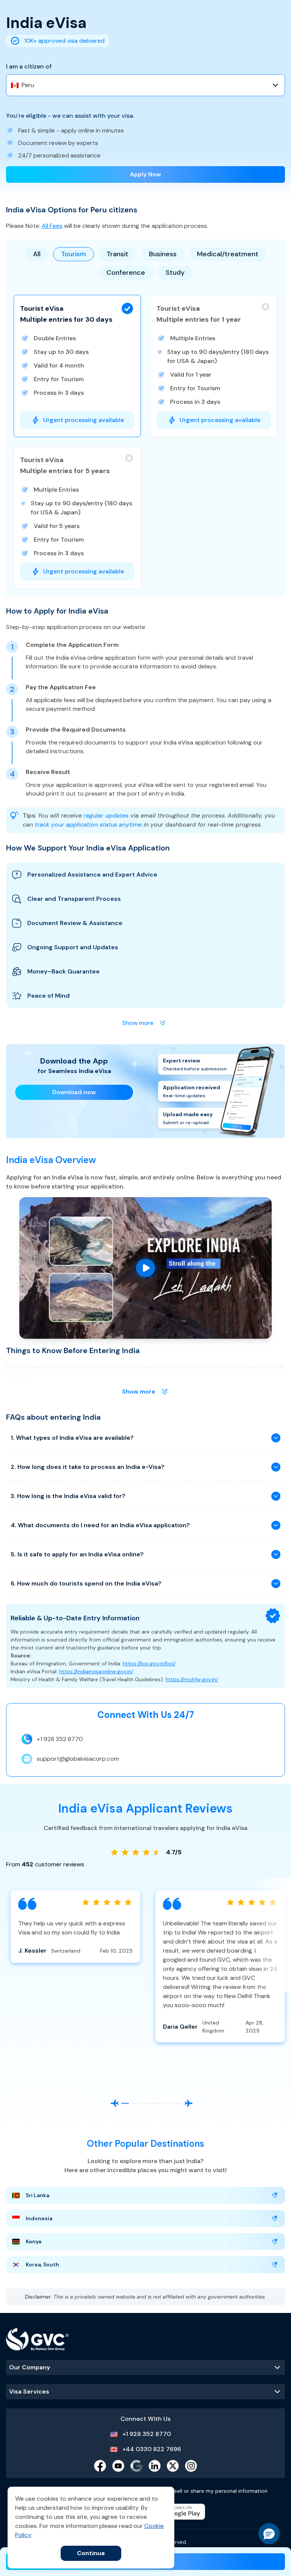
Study (175, 273)
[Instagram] (191, 2466)
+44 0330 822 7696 (152, 2449)
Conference (126, 273)
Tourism (74, 254)
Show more (139, 1392)
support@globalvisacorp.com (78, 1759)
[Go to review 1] (125, 2103)
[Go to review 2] (136, 2103)
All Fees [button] (52, 226)
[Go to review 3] (146, 2103)
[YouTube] (118, 2466)
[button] (77, 366)
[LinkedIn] (155, 2466)
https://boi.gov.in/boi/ (149, 1663)
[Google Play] (177, 2512)
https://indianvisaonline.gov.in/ (96, 1671)
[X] (173, 2466)
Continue (91, 2553)
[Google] (136, 2466)
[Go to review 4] (157, 2103)
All (37, 254)
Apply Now (145, 174)
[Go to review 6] (178, 2103)
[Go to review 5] (167, 2103)
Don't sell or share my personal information (214, 2491)
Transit (117, 254)
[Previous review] (114, 2103)
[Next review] (189, 2103)
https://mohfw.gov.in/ (192, 1679)
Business (163, 254)
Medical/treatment (228, 254)
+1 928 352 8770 (60, 1739)
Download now (74, 1092)
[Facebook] (100, 2466)
